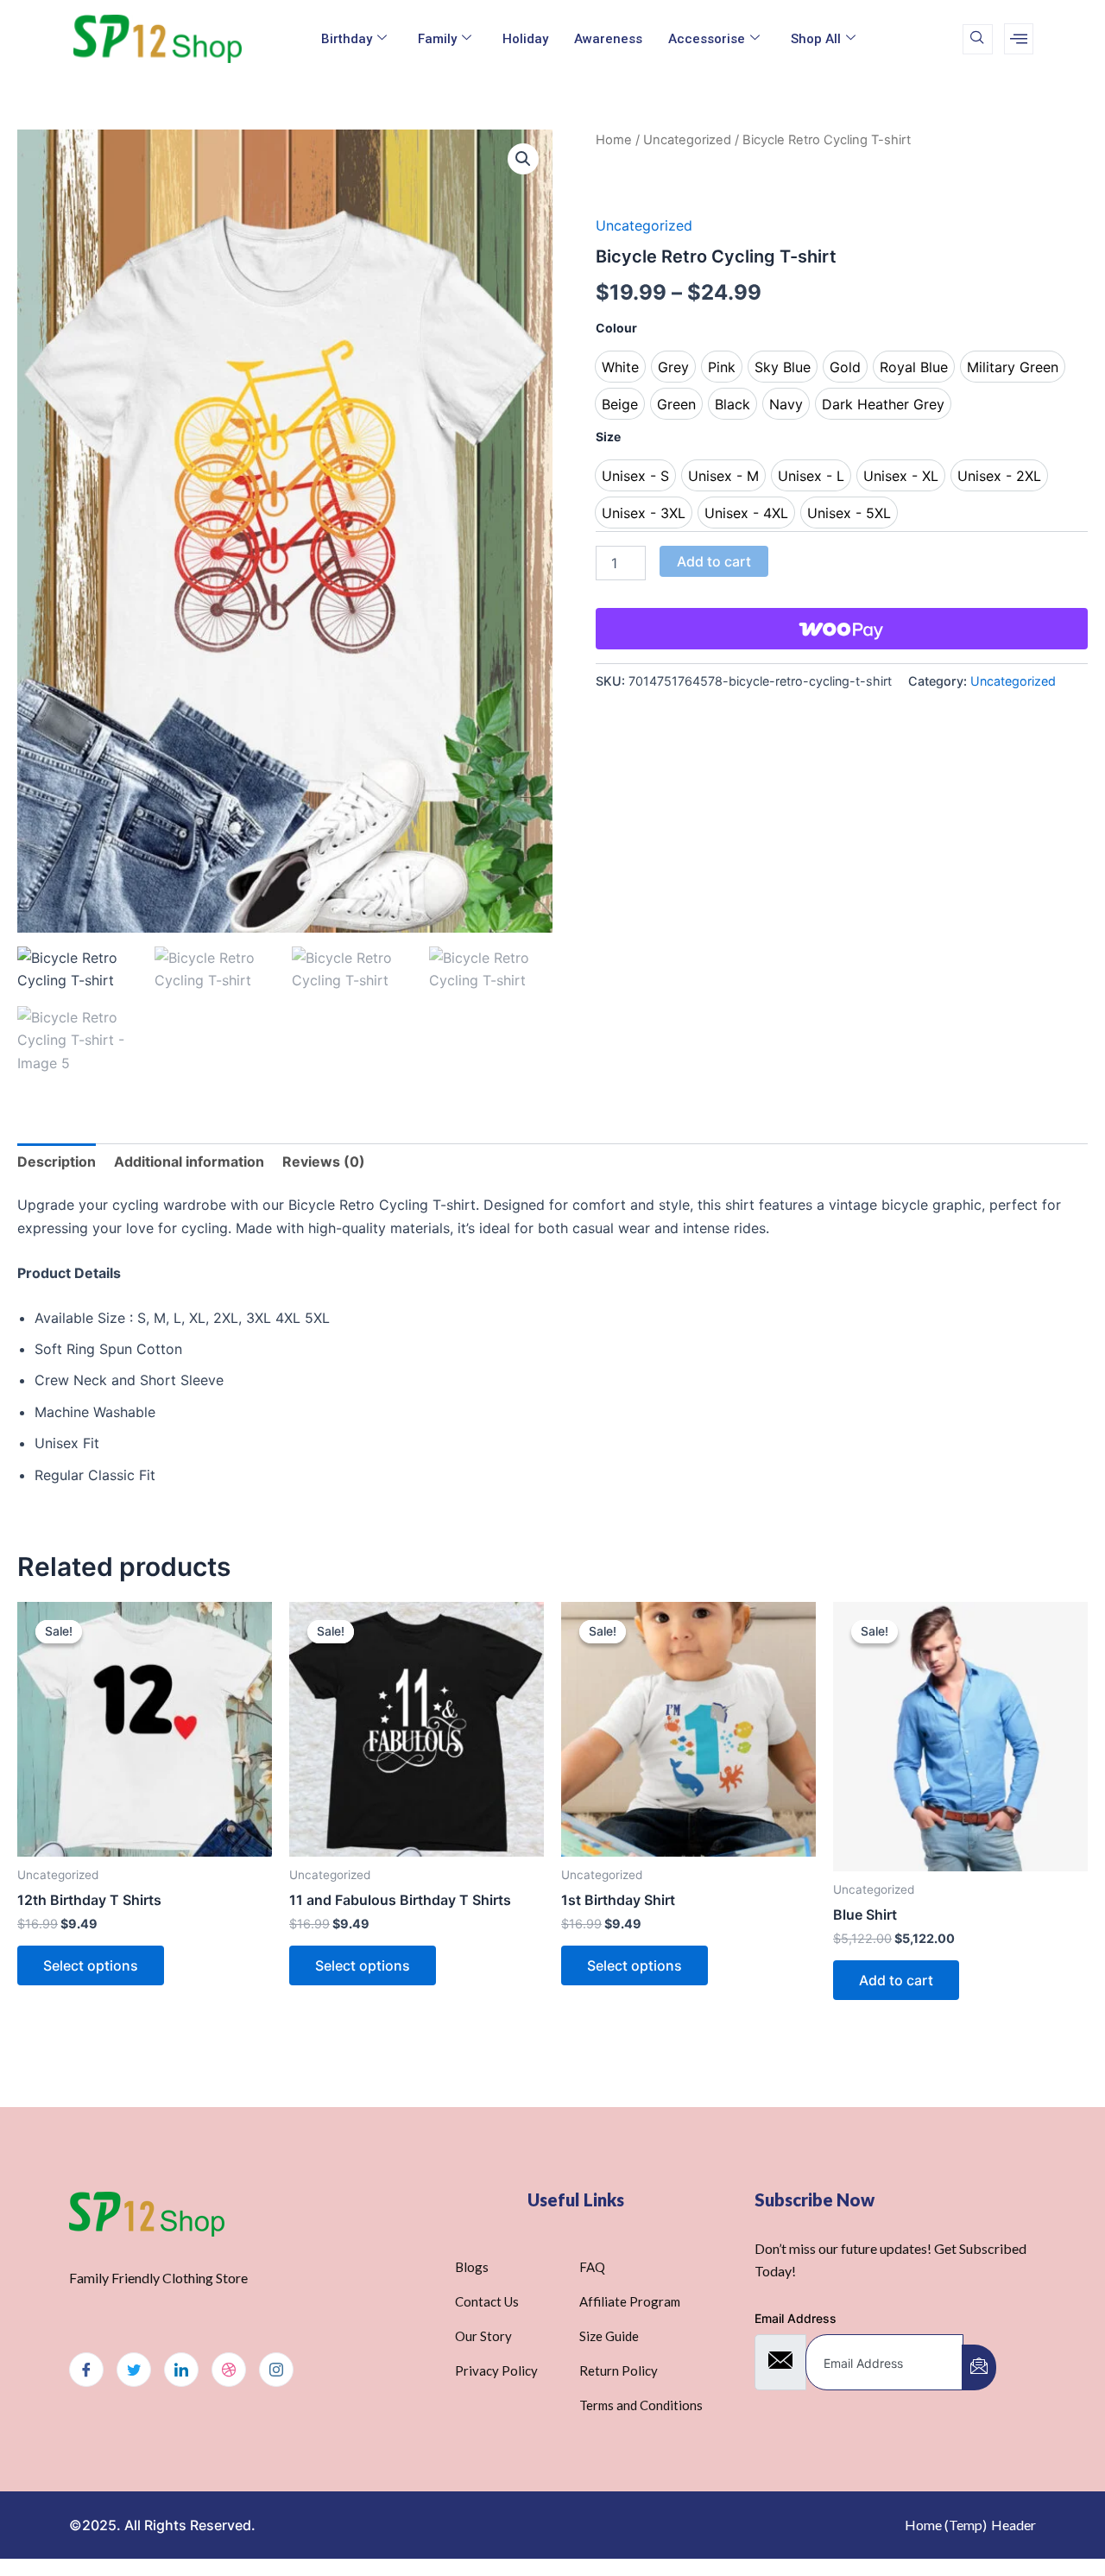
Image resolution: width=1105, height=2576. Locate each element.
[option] (620, 367)
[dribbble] (229, 2370)
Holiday (525, 39)
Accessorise (707, 39)
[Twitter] (134, 2370)
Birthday (347, 39)
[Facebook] (86, 2370)
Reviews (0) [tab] (324, 1161)
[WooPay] (842, 629)
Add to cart (714, 561)
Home (614, 140)
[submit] (979, 2367)
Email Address (796, 2318)
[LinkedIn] (181, 2370)
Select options (91, 1965)
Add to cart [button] (896, 1980)
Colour (616, 328)
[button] (523, 159)
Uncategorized (687, 140)
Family (437, 39)
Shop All (816, 39)
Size (608, 437)
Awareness (608, 39)
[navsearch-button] (978, 39)
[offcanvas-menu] (1019, 39)
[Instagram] (276, 2370)
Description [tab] (57, 1161)
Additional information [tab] (189, 1161)
